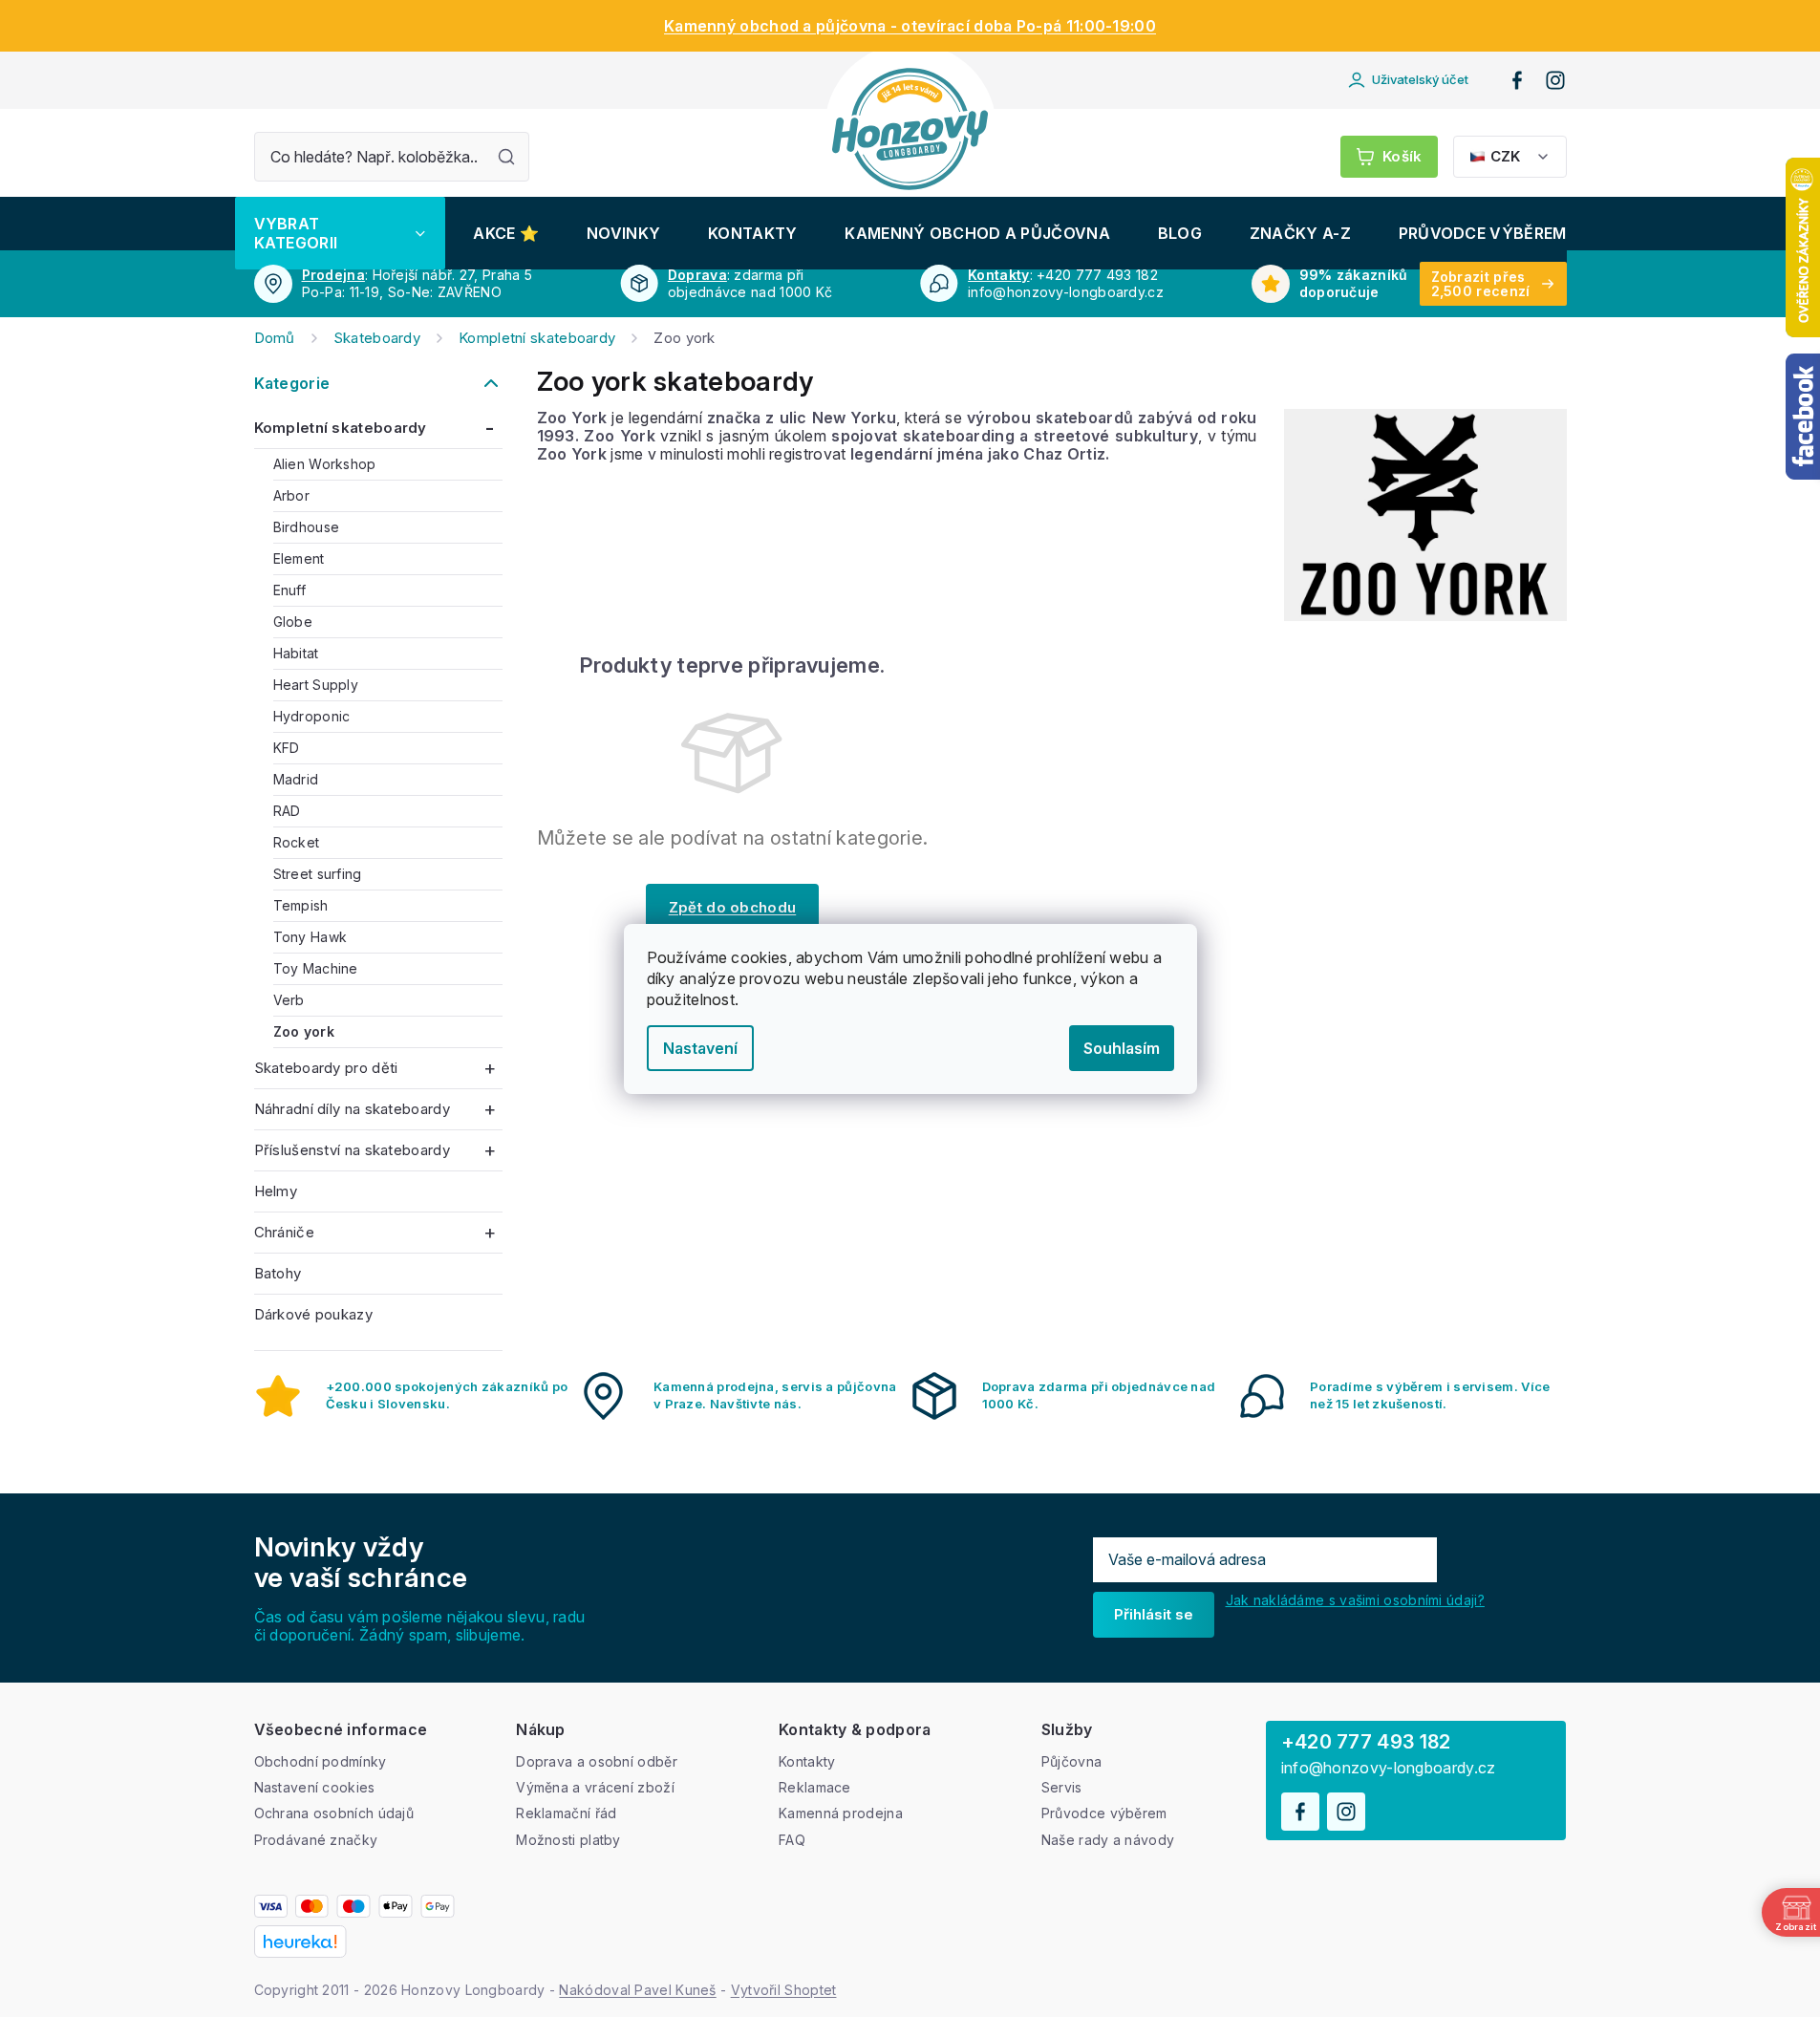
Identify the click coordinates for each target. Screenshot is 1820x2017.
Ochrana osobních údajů (334, 1813)
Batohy (278, 1273)
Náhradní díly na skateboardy (352, 1109)
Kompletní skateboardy (341, 428)
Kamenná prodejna (841, 1813)
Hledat (506, 157)
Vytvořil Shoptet (784, 1990)
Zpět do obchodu (733, 907)
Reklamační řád (566, 1813)
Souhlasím (1122, 1048)
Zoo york (304, 1031)
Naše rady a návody (1108, 1840)
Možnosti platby (568, 1840)
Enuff (290, 590)
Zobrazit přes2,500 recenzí (1481, 284)
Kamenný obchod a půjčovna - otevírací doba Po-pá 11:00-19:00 (910, 26)
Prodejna (333, 275)
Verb (289, 1000)
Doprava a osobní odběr (597, 1761)
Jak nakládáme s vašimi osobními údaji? (1355, 1600)
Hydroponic (312, 716)
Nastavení (700, 1048)
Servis (1062, 1787)
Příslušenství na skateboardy (352, 1150)
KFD (287, 748)
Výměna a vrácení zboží (595, 1787)
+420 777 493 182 (1366, 1742)
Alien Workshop (325, 464)
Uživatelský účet (1420, 79)
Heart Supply (316, 685)
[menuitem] (340, 233)
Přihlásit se (1154, 1614)
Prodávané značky (316, 1840)
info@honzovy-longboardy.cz (1389, 1768)
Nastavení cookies (315, 1787)
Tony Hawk (310, 937)
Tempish (301, 905)
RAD (287, 811)
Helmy (276, 1191)
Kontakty (998, 275)
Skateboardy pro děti (326, 1068)
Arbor (292, 495)
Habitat (296, 653)
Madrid (296, 779)
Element (299, 558)
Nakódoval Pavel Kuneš (637, 1990)
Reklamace (815, 1787)
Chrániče (284, 1232)
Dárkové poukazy (314, 1314)
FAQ (792, 1840)
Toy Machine (316, 968)
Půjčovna (1071, 1761)
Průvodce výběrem (1104, 1813)
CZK (1505, 156)
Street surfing (318, 874)
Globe (293, 622)
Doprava (697, 275)
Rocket (297, 842)
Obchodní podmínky (321, 1761)
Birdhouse (307, 527)
